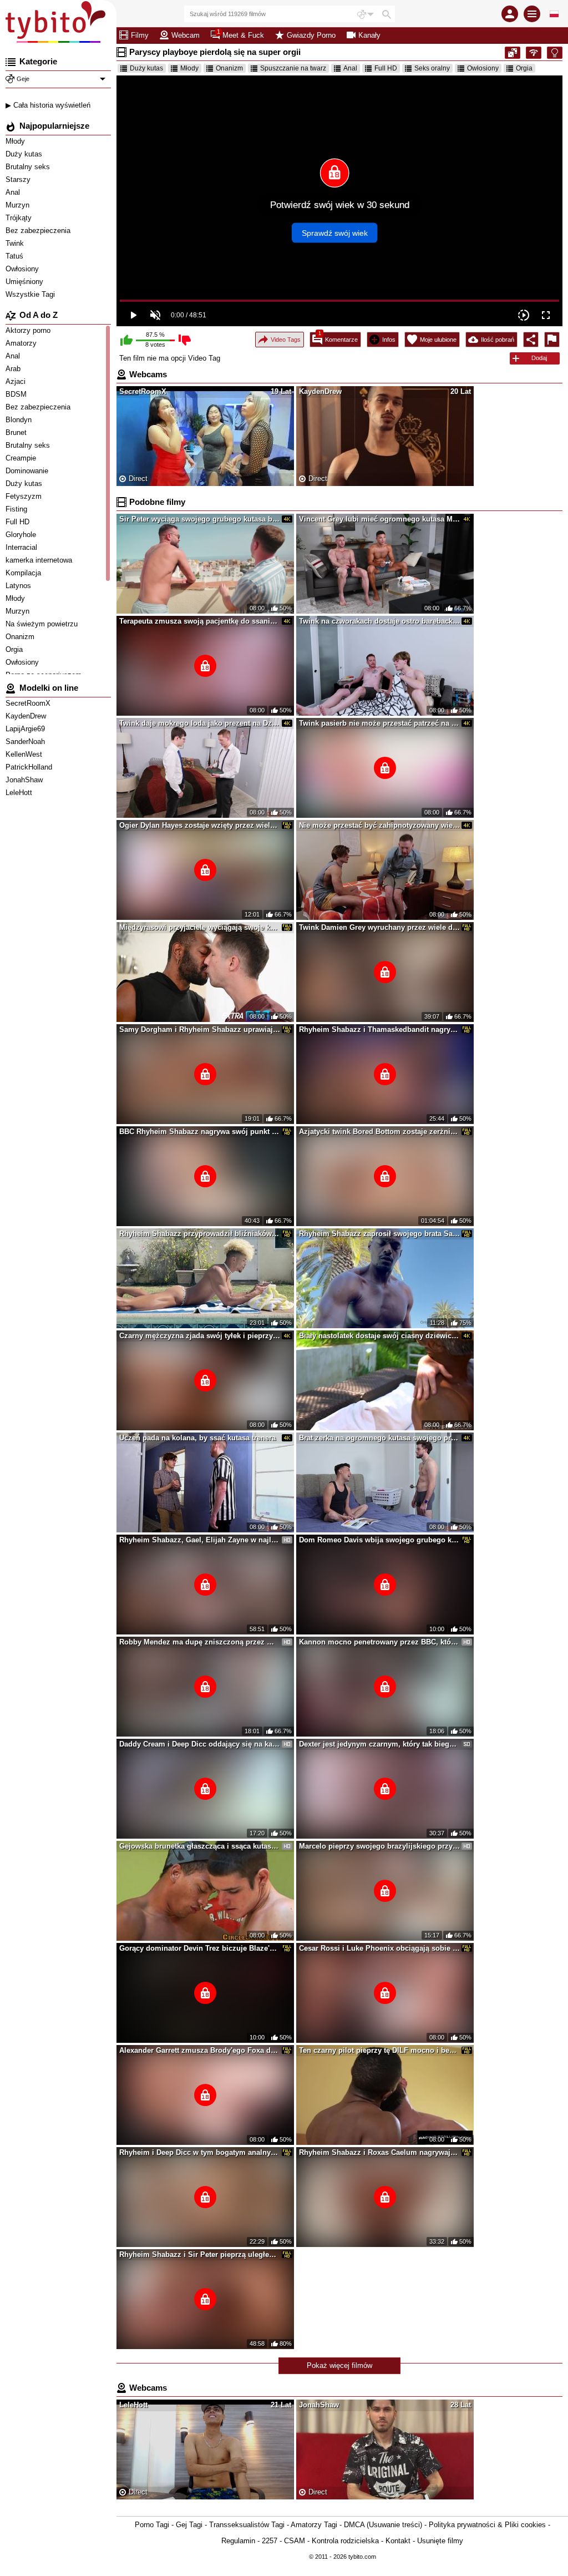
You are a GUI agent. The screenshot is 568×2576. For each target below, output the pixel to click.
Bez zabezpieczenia (39, 231)
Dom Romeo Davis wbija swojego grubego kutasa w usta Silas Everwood (379, 1540)
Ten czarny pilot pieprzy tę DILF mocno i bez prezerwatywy (379, 2050)
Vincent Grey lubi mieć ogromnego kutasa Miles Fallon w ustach (379, 519)
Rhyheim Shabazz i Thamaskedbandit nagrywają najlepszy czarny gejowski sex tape (379, 1029)
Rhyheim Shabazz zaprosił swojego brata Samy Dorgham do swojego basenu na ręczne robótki (379, 1234)
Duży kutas (25, 154)
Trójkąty (20, 218)
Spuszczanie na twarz (293, 68)
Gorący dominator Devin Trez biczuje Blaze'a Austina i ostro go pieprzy (200, 1948)
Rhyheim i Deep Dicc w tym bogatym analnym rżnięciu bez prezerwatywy (200, 2152)
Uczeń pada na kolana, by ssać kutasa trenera (197, 1438)
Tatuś (16, 256)
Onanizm (229, 68)
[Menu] (532, 14)
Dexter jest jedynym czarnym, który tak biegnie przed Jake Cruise (379, 1744)
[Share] (531, 340)
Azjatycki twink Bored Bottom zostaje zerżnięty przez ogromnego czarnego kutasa (379, 1132)
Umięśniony (26, 282)
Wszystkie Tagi (31, 294)
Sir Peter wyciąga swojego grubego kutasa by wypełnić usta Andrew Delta (200, 519)
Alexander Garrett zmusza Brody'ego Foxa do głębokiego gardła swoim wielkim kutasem (200, 2050)
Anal (14, 192)
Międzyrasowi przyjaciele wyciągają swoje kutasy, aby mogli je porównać (200, 927)
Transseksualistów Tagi (247, 2525)
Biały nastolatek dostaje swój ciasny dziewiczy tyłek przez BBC (379, 1336)
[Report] (552, 340)
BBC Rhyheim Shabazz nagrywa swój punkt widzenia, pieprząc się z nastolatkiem (200, 1132)
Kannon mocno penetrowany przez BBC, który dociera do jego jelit (379, 1642)
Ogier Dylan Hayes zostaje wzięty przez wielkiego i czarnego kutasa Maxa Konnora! (200, 825)
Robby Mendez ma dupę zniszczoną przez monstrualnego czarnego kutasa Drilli (200, 1642)
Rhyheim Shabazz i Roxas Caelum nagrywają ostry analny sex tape (379, 2152)
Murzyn (19, 205)
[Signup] (510, 14)
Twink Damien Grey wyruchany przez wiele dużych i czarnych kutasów (379, 927)
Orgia (524, 68)
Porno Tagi (152, 2525)
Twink (16, 243)
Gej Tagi (189, 2525)
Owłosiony (23, 269)
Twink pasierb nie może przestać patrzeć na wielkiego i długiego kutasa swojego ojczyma (379, 723)
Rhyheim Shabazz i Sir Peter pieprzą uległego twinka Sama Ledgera (200, 2254)
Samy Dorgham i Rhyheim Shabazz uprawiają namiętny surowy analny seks (200, 1029)
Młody (16, 141)
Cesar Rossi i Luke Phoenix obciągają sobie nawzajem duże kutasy (379, 1948)
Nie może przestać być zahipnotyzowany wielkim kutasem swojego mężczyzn (379, 825)
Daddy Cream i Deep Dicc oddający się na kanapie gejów (200, 1744)
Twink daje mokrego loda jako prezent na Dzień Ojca (200, 723)
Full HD (386, 68)
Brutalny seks (29, 167)
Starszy (19, 179)
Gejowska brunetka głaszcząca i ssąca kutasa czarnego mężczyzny (200, 1846)
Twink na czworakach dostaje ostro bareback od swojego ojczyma (379, 621)
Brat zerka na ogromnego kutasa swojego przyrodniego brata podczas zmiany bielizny (379, 1438)
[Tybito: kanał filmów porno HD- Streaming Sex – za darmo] (58, 22)
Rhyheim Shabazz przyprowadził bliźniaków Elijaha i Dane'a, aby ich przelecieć (200, 1234)
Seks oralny (432, 68)
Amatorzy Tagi (314, 2525)
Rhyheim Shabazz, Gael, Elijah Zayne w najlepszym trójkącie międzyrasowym (200, 1540)
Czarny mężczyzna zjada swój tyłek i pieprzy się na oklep (200, 1336)
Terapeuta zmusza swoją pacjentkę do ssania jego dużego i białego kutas (200, 621)
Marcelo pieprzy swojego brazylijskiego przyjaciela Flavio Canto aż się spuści (379, 1846)
